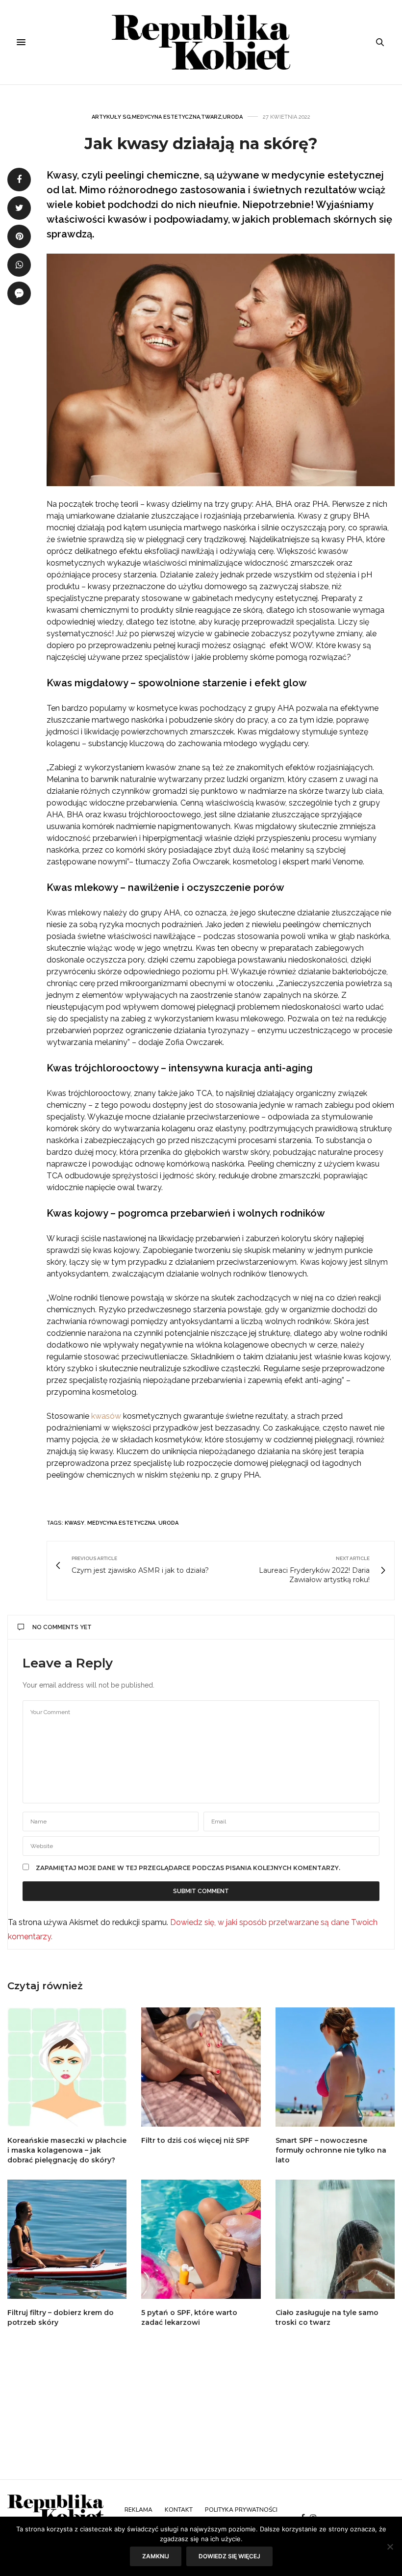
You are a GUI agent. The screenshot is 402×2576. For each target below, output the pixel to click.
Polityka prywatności (241, 2510)
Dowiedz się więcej (229, 2556)
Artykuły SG (111, 117)
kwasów (106, 1416)
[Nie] (390, 2547)
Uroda (233, 117)
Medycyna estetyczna (166, 117)
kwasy (75, 1523)
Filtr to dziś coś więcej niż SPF (195, 2140)
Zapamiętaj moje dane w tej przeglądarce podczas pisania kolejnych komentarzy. (188, 1868)
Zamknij (156, 2556)
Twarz (211, 117)
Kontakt (179, 2510)
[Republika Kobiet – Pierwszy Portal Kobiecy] (201, 42)
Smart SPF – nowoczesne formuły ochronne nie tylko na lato (331, 2150)
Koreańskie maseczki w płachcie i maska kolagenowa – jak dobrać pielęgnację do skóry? (67, 2150)
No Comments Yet (62, 1627)
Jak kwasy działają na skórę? (201, 143)
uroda (168, 1523)
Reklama (138, 2510)
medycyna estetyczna (121, 1523)
